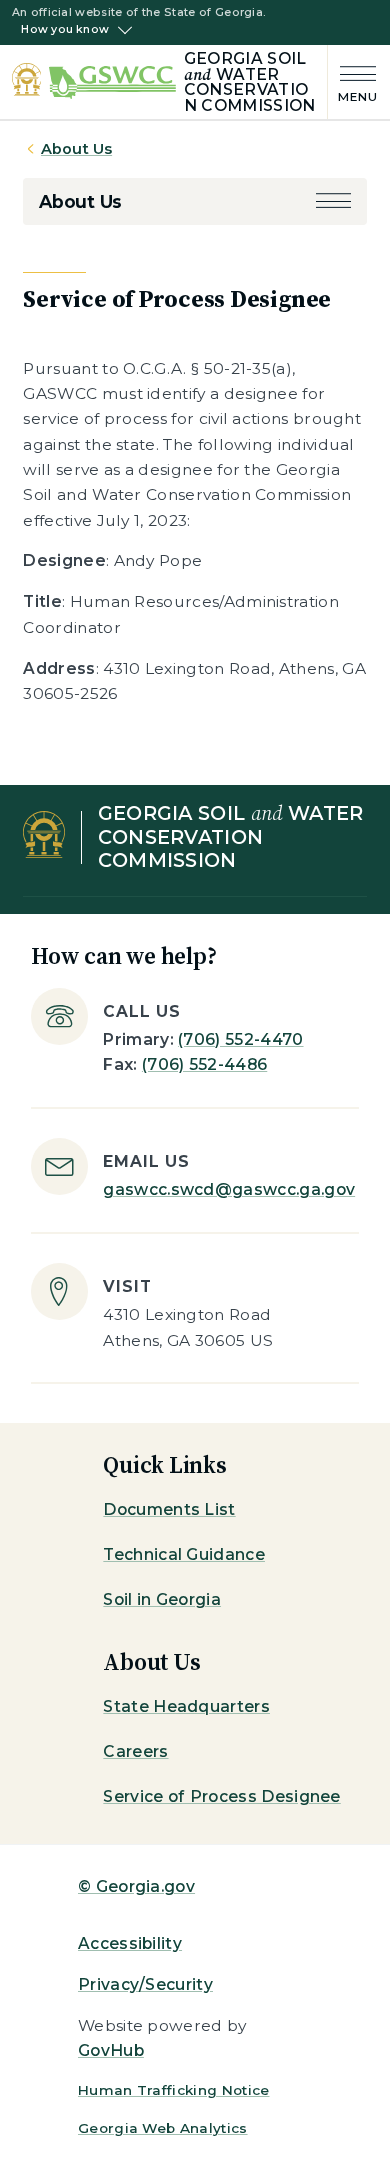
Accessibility (130, 1943)
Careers (135, 1751)
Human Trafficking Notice (174, 2090)
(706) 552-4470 (240, 1039)
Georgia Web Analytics (163, 2128)
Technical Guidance (184, 1554)
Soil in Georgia (162, 1599)
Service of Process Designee (221, 1796)
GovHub (111, 2050)
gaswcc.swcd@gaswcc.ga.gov (229, 1189)
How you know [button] (65, 30)
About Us (76, 149)
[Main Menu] (353, 82)
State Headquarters (186, 1706)
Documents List (169, 1509)
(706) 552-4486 (204, 1064)
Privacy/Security (145, 1984)
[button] (333, 201)
